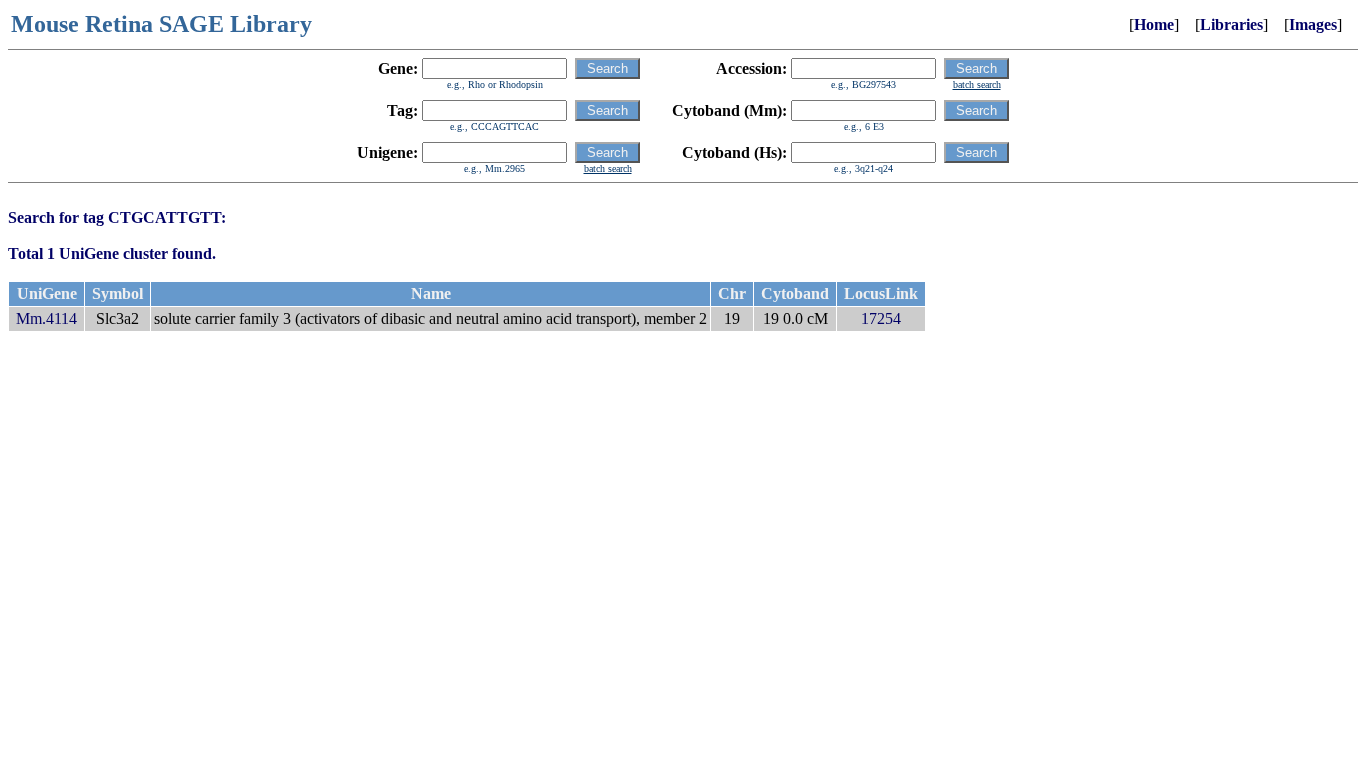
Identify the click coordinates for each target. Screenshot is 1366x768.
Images (1313, 24)
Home (1154, 24)
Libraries (1231, 24)
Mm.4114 (46, 318)
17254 (881, 318)
